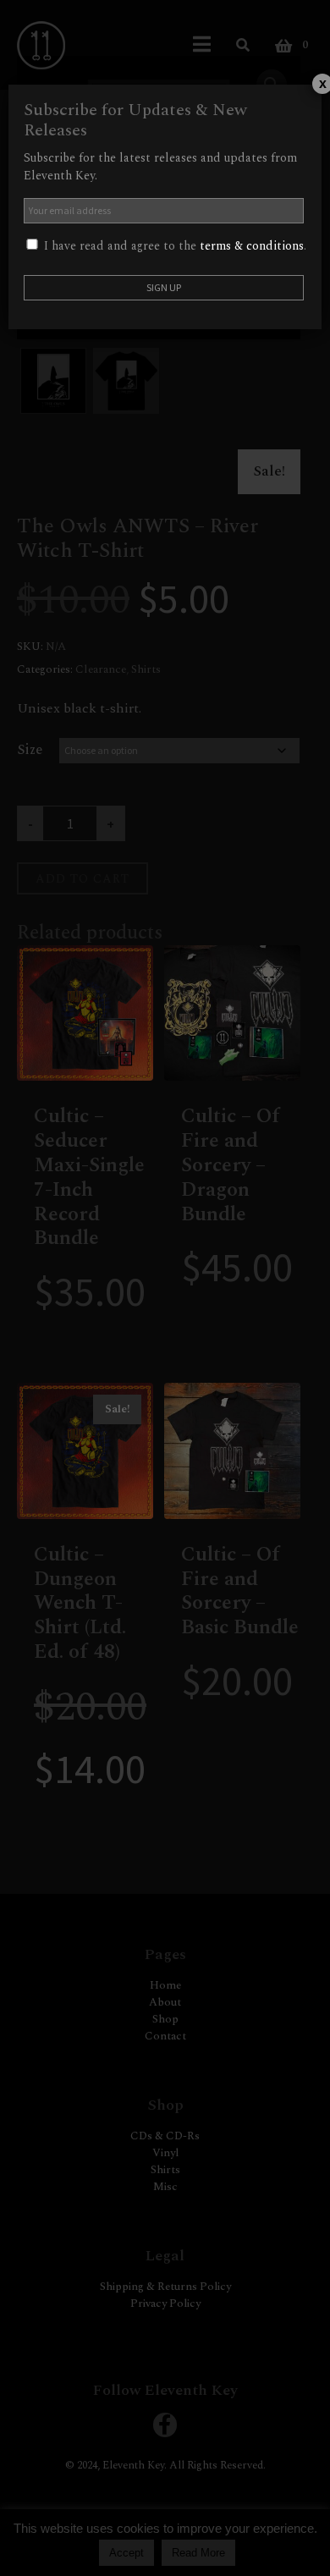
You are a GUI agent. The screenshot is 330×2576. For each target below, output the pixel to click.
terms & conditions (252, 246)
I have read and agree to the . (173, 246)
